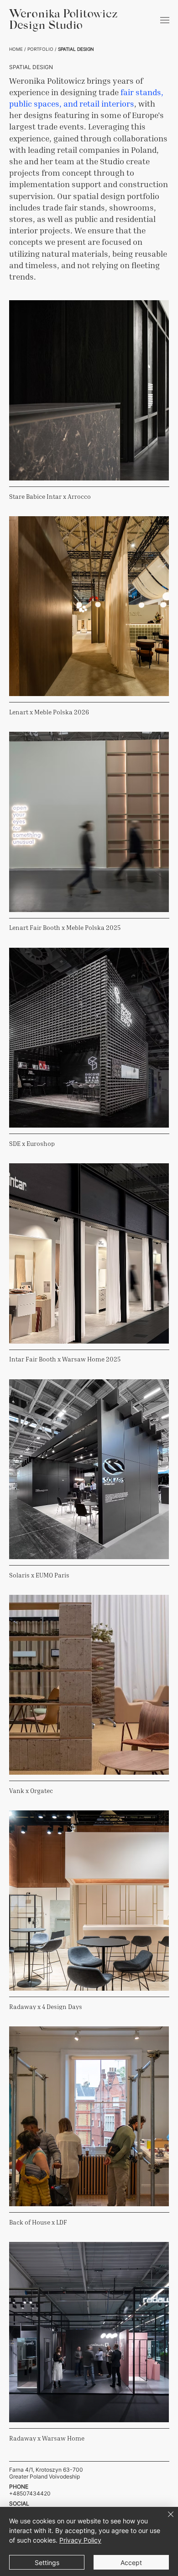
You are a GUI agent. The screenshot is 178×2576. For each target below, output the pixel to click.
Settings (47, 2562)
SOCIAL (19, 2503)
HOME (16, 49)
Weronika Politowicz (63, 15)
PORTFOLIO (40, 49)
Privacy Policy (80, 2540)
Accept (131, 2562)
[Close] (165, 2520)
